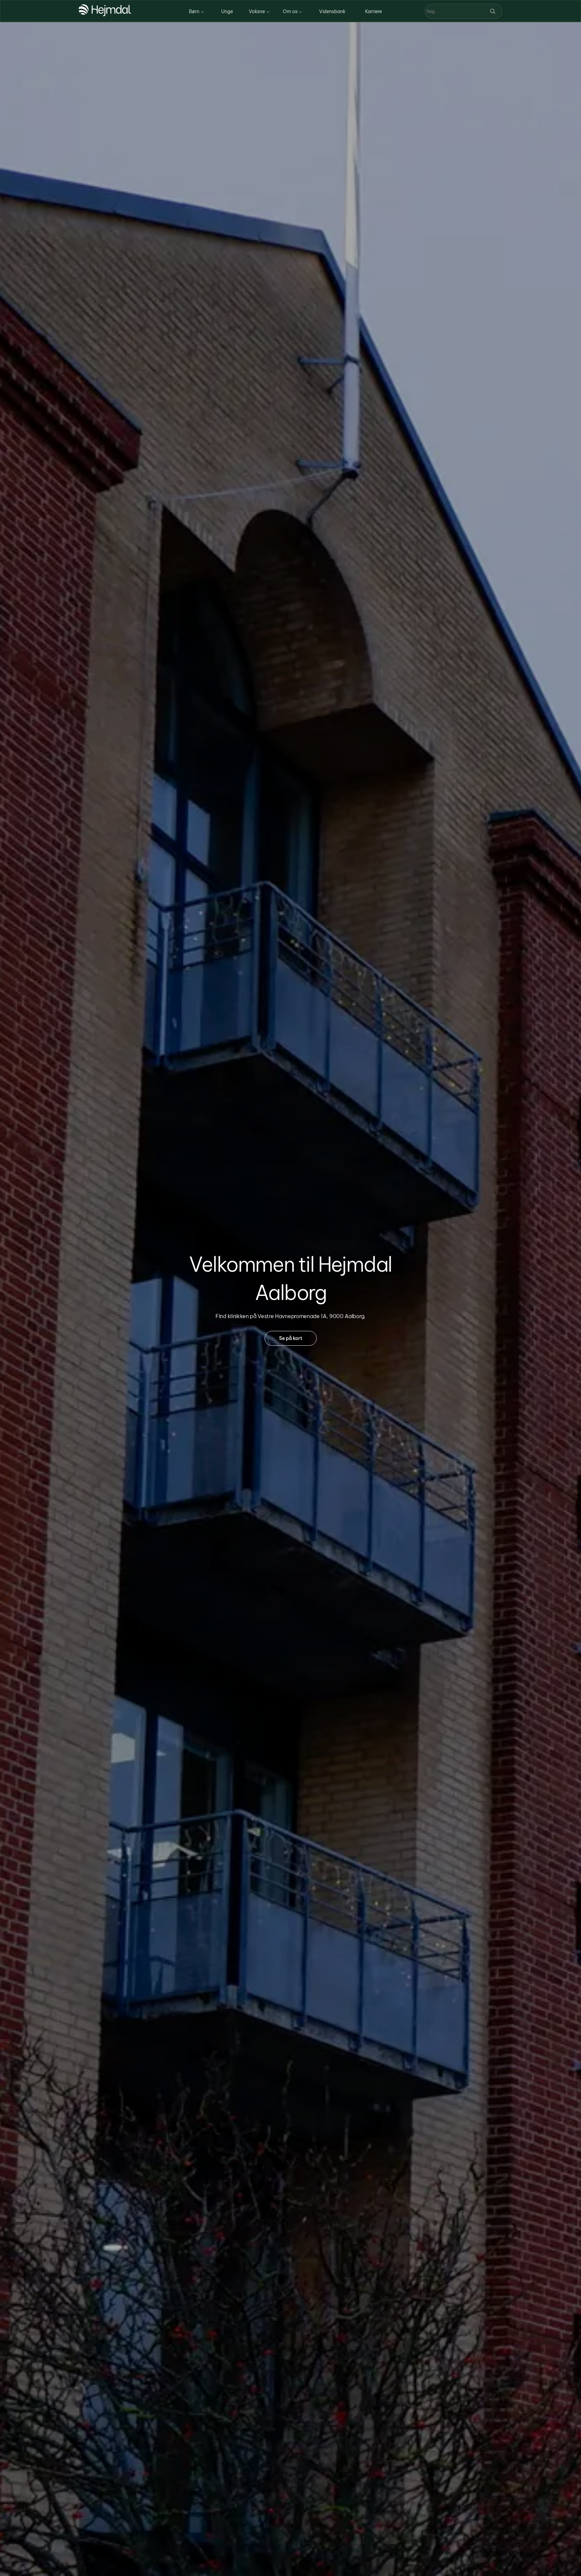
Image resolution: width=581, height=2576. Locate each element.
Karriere (374, 11)
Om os (290, 11)
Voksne (257, 11)
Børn (194, 11)
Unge (227, 11)
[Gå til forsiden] (105, 14)
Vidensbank (332, 11)
